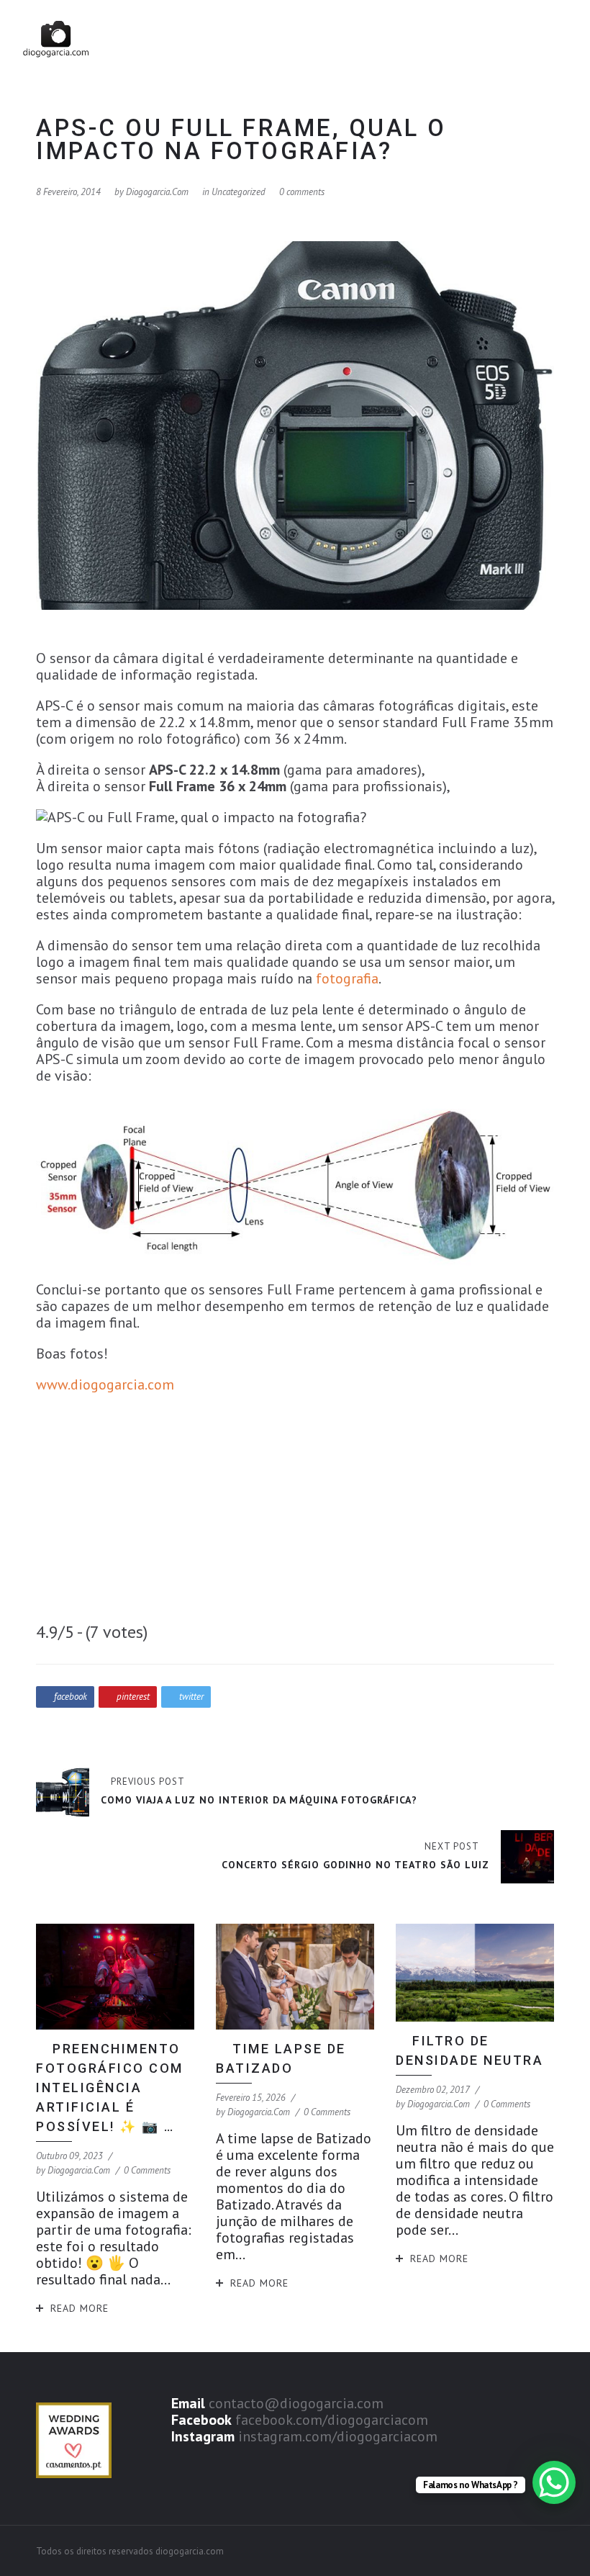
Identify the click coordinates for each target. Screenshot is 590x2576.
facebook (71, 1697)
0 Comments (147, 2170)
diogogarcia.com (157, 192)
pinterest (133, 1697)
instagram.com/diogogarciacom (338, 2436)
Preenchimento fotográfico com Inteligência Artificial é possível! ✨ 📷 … (110, 2088)
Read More (80, 2308)
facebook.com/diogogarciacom (332, 2420)
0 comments (302, 192)
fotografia (347, 978)
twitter (191, 1697)
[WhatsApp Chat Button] (554, 2482)
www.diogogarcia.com (105, 1384)
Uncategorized (239, 192)
